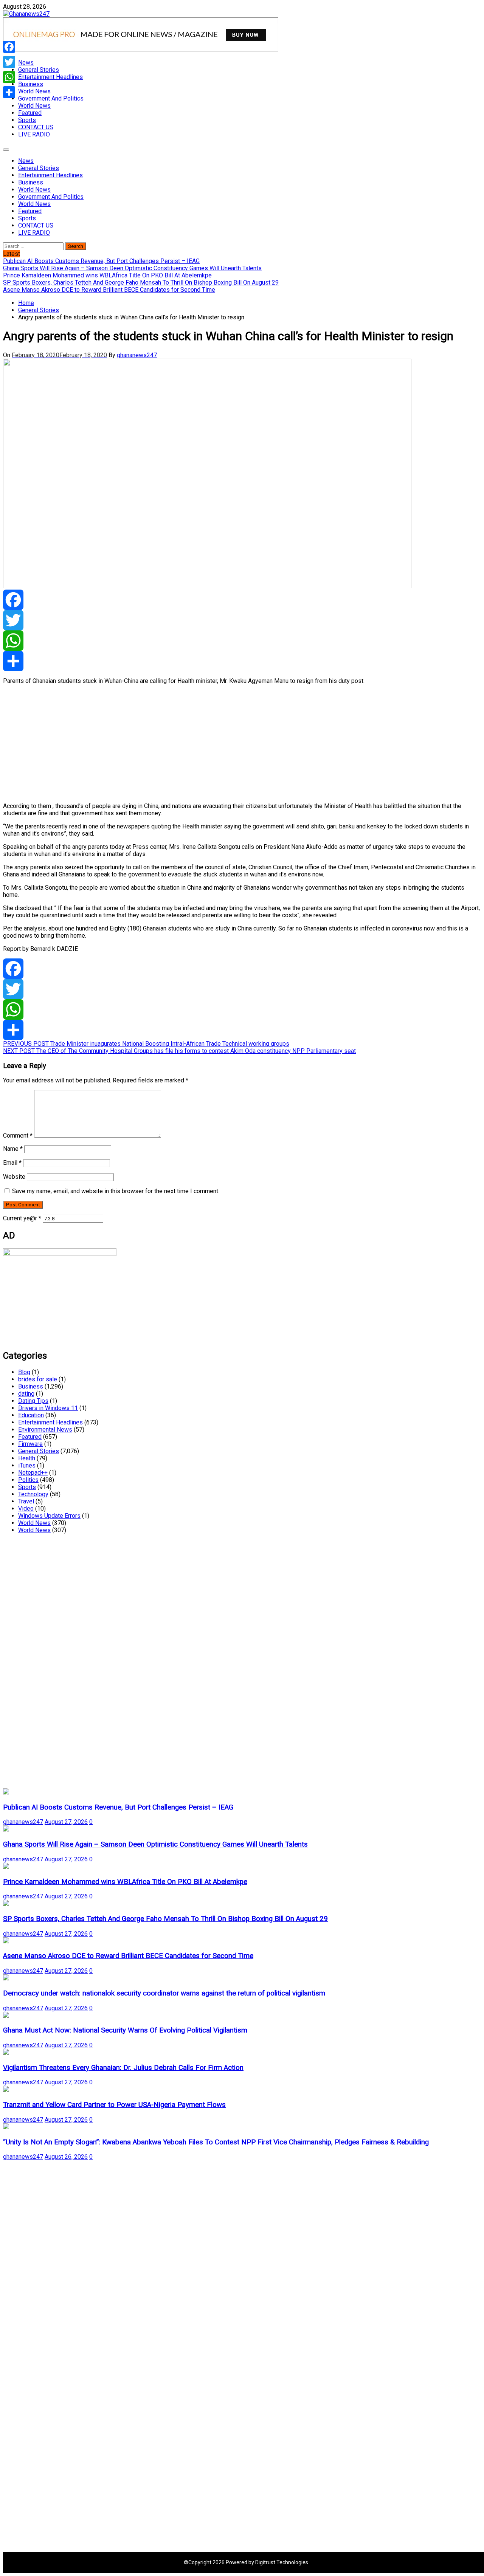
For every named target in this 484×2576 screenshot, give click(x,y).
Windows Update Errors (49, 1516)
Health (27, 1458)
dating (26, 1394)
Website (14, 1177)
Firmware (30, 1444)
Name (13, 1149)
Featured (30, 113)
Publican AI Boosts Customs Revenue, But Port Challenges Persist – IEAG (118, 1807)
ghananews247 (137, 355)
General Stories (39, 70)
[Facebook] (242, 600)
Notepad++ (33, 1473)
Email (12, 1163)
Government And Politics (51, 98)
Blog (24, 1372)
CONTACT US (36, 127)
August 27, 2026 (66, 1822)
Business (31, 84)
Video (26, 1509)
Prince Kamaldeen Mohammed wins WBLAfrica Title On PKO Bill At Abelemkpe (125, 1882)
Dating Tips (33, 1401)
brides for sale (38, 1379)
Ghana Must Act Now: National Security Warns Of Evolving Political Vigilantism (125, 2030)
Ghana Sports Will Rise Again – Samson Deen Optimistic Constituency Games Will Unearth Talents (155, 1844)
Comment (18, 1136)
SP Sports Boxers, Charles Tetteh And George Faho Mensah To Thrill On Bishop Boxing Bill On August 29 (165, 1919)
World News (34, 91)
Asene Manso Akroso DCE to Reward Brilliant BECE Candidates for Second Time (128, 1956)
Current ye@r (22, 1218)
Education (31, 1415)
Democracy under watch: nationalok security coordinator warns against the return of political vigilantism (164, 1993)
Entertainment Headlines (50, 77)
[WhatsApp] (242, 641)
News (26, 63)
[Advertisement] (230, 743)
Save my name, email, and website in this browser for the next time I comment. (116, 1191)
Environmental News (45, 1430)
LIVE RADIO (34, 134)
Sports (27, 120)
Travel (26, 1501)
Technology (33, 1494)
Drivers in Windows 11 (48, 1408)
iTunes (27, 1465)
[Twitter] (242, 620)
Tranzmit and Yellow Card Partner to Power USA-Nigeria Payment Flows (114, 2105)
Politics (28, 1480)
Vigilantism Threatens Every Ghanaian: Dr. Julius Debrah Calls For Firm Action (123, 2068)
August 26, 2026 (66, 2157)
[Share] (242, 661)
